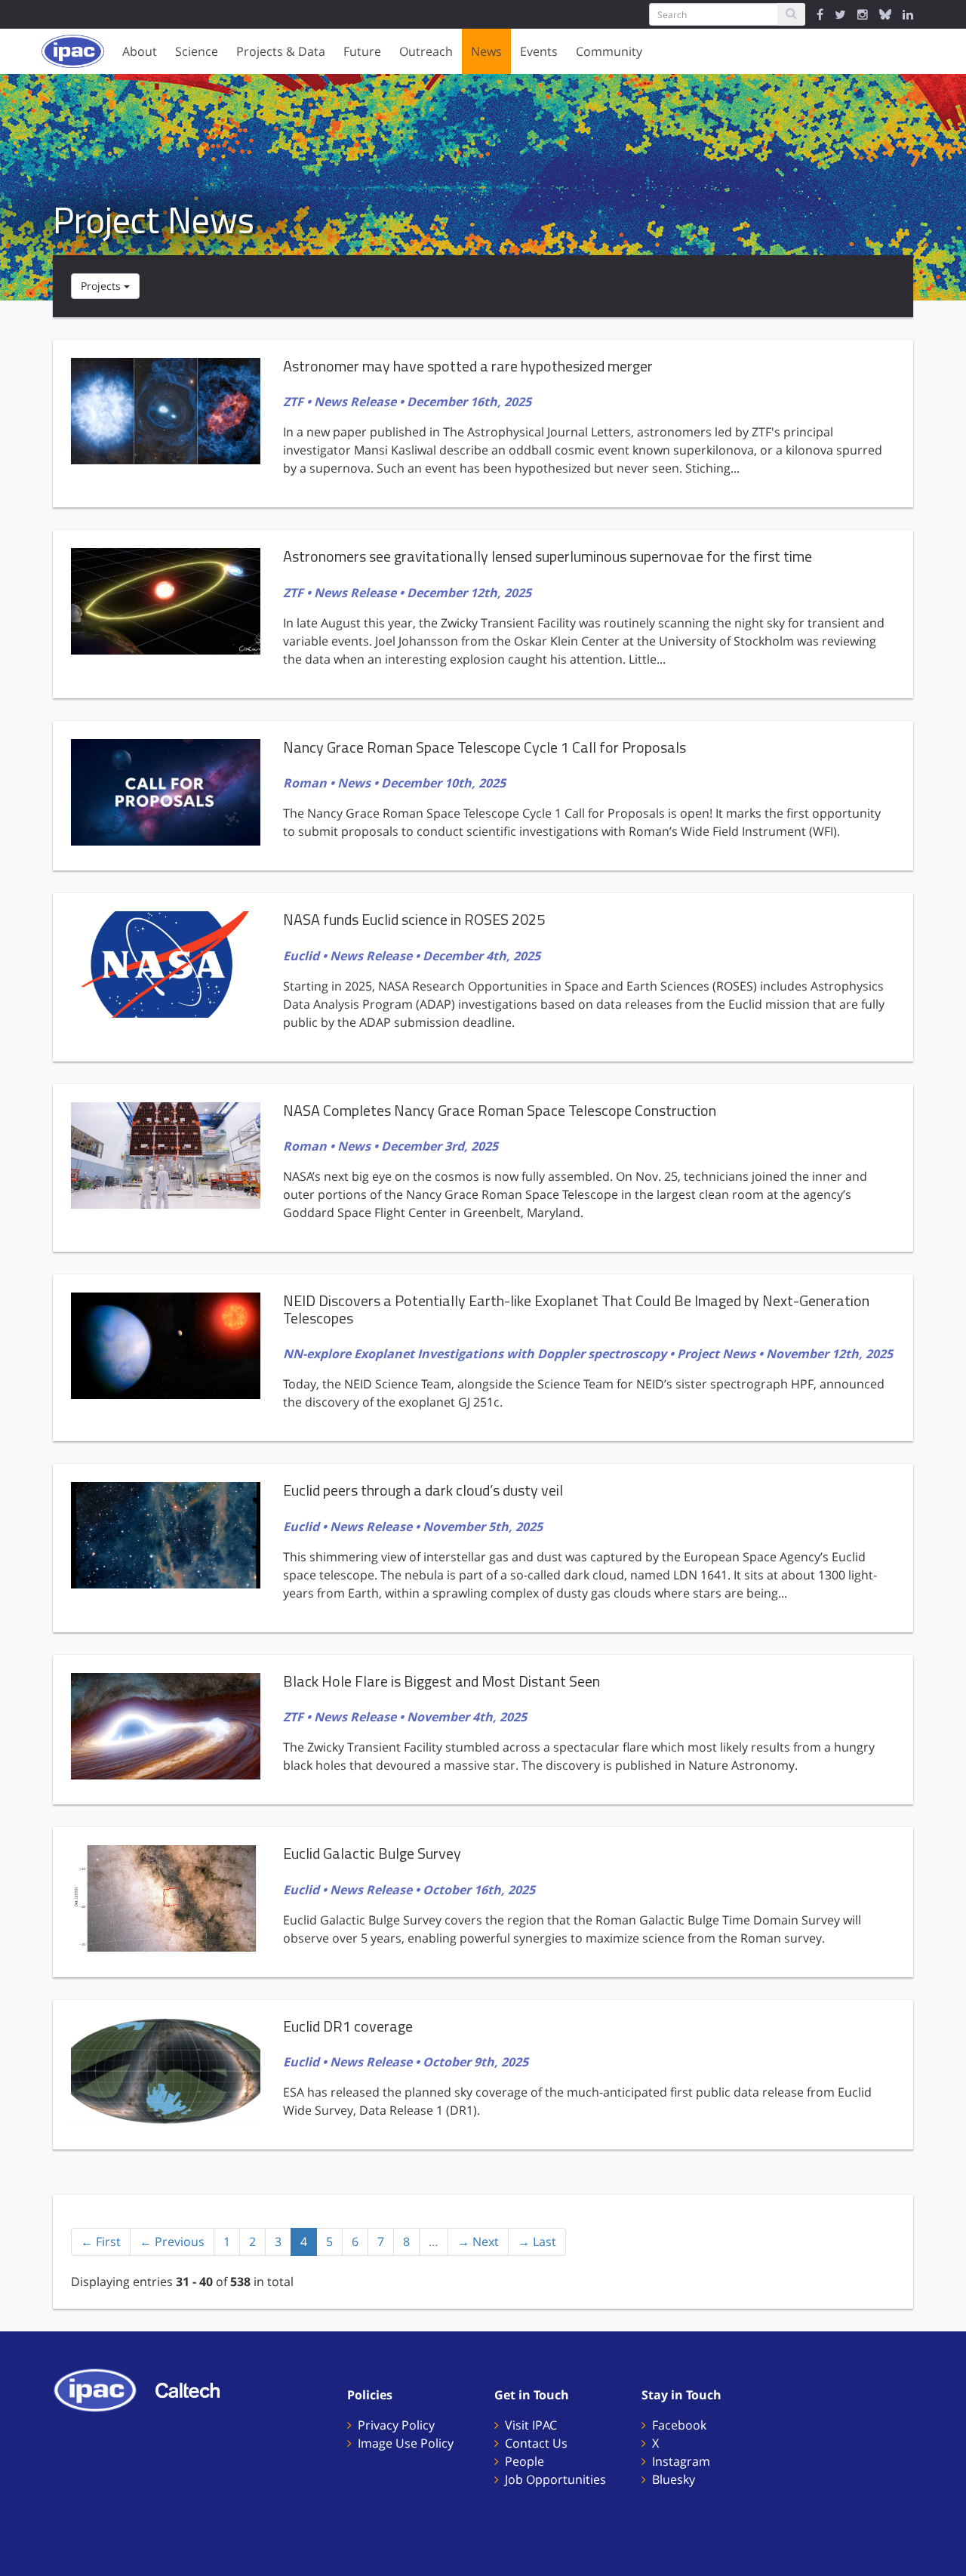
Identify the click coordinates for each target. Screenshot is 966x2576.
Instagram (681, 2461)
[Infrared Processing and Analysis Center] (103, 2390)
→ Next (478, 2242)
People (525, 2461)
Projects (102, 286)
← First (101, 2242)
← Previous (172, 2242)
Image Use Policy (406, 2443)
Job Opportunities (555, 2479)
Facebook (679, 2425)
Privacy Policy (396, 2425)
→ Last (537, 2242)
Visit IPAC (531, 2425)
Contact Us (536, 2443)
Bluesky (674, 2479)
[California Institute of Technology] (195, 2390)
